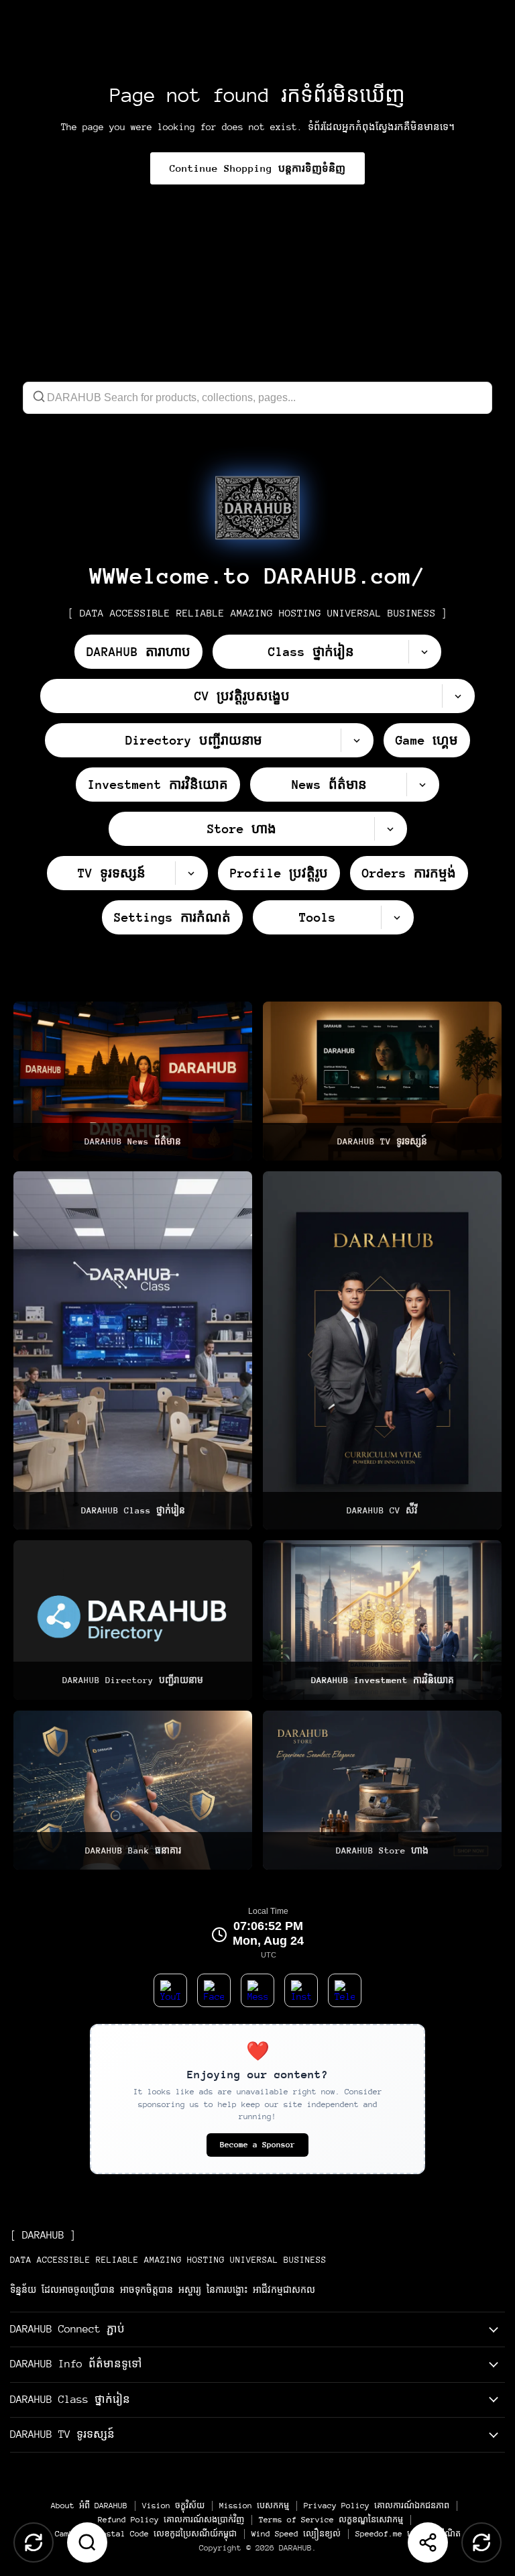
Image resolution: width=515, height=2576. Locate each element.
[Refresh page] (481, 2542)
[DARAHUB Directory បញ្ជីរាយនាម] (133, 1620)
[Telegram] (345, 1990)
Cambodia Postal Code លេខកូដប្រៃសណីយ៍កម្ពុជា (146, 2534)
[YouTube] (170, 1990)
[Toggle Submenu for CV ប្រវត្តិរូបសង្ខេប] (458, 696)
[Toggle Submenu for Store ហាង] (390, 829)
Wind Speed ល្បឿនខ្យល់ (296, 2534)
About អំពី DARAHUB (89, 2506)
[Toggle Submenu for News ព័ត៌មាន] (422, 785)
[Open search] (87, 2542)
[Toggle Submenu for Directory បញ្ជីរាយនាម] (357, 740)
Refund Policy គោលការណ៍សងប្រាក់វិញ (171, 2520)
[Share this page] (428, 2542)
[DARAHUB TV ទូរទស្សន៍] (382, 1081)
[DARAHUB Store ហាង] (382, 1790)
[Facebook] (214, 1990)
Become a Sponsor (257, 2145)
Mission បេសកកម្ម (254, 2506)
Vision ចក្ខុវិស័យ (173, 2506)
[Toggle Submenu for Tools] (397, 917)
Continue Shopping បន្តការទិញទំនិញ (257, 168)
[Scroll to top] (34, 2542)
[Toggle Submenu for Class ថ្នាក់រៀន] (424, 652)
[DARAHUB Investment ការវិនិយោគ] (382, 1620)
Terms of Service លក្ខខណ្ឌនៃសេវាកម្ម (331, 2520)
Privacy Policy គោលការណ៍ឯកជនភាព (377, 2506)
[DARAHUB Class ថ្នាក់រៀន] (133, 1350)
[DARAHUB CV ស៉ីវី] (382, 1350)
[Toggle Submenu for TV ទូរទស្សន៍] (191, 873)
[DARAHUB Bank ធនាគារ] (133, 1790)
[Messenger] (257, 1990)
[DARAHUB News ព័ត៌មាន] (133, 1081)
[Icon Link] (257, 508)
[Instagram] (301, 1990)
